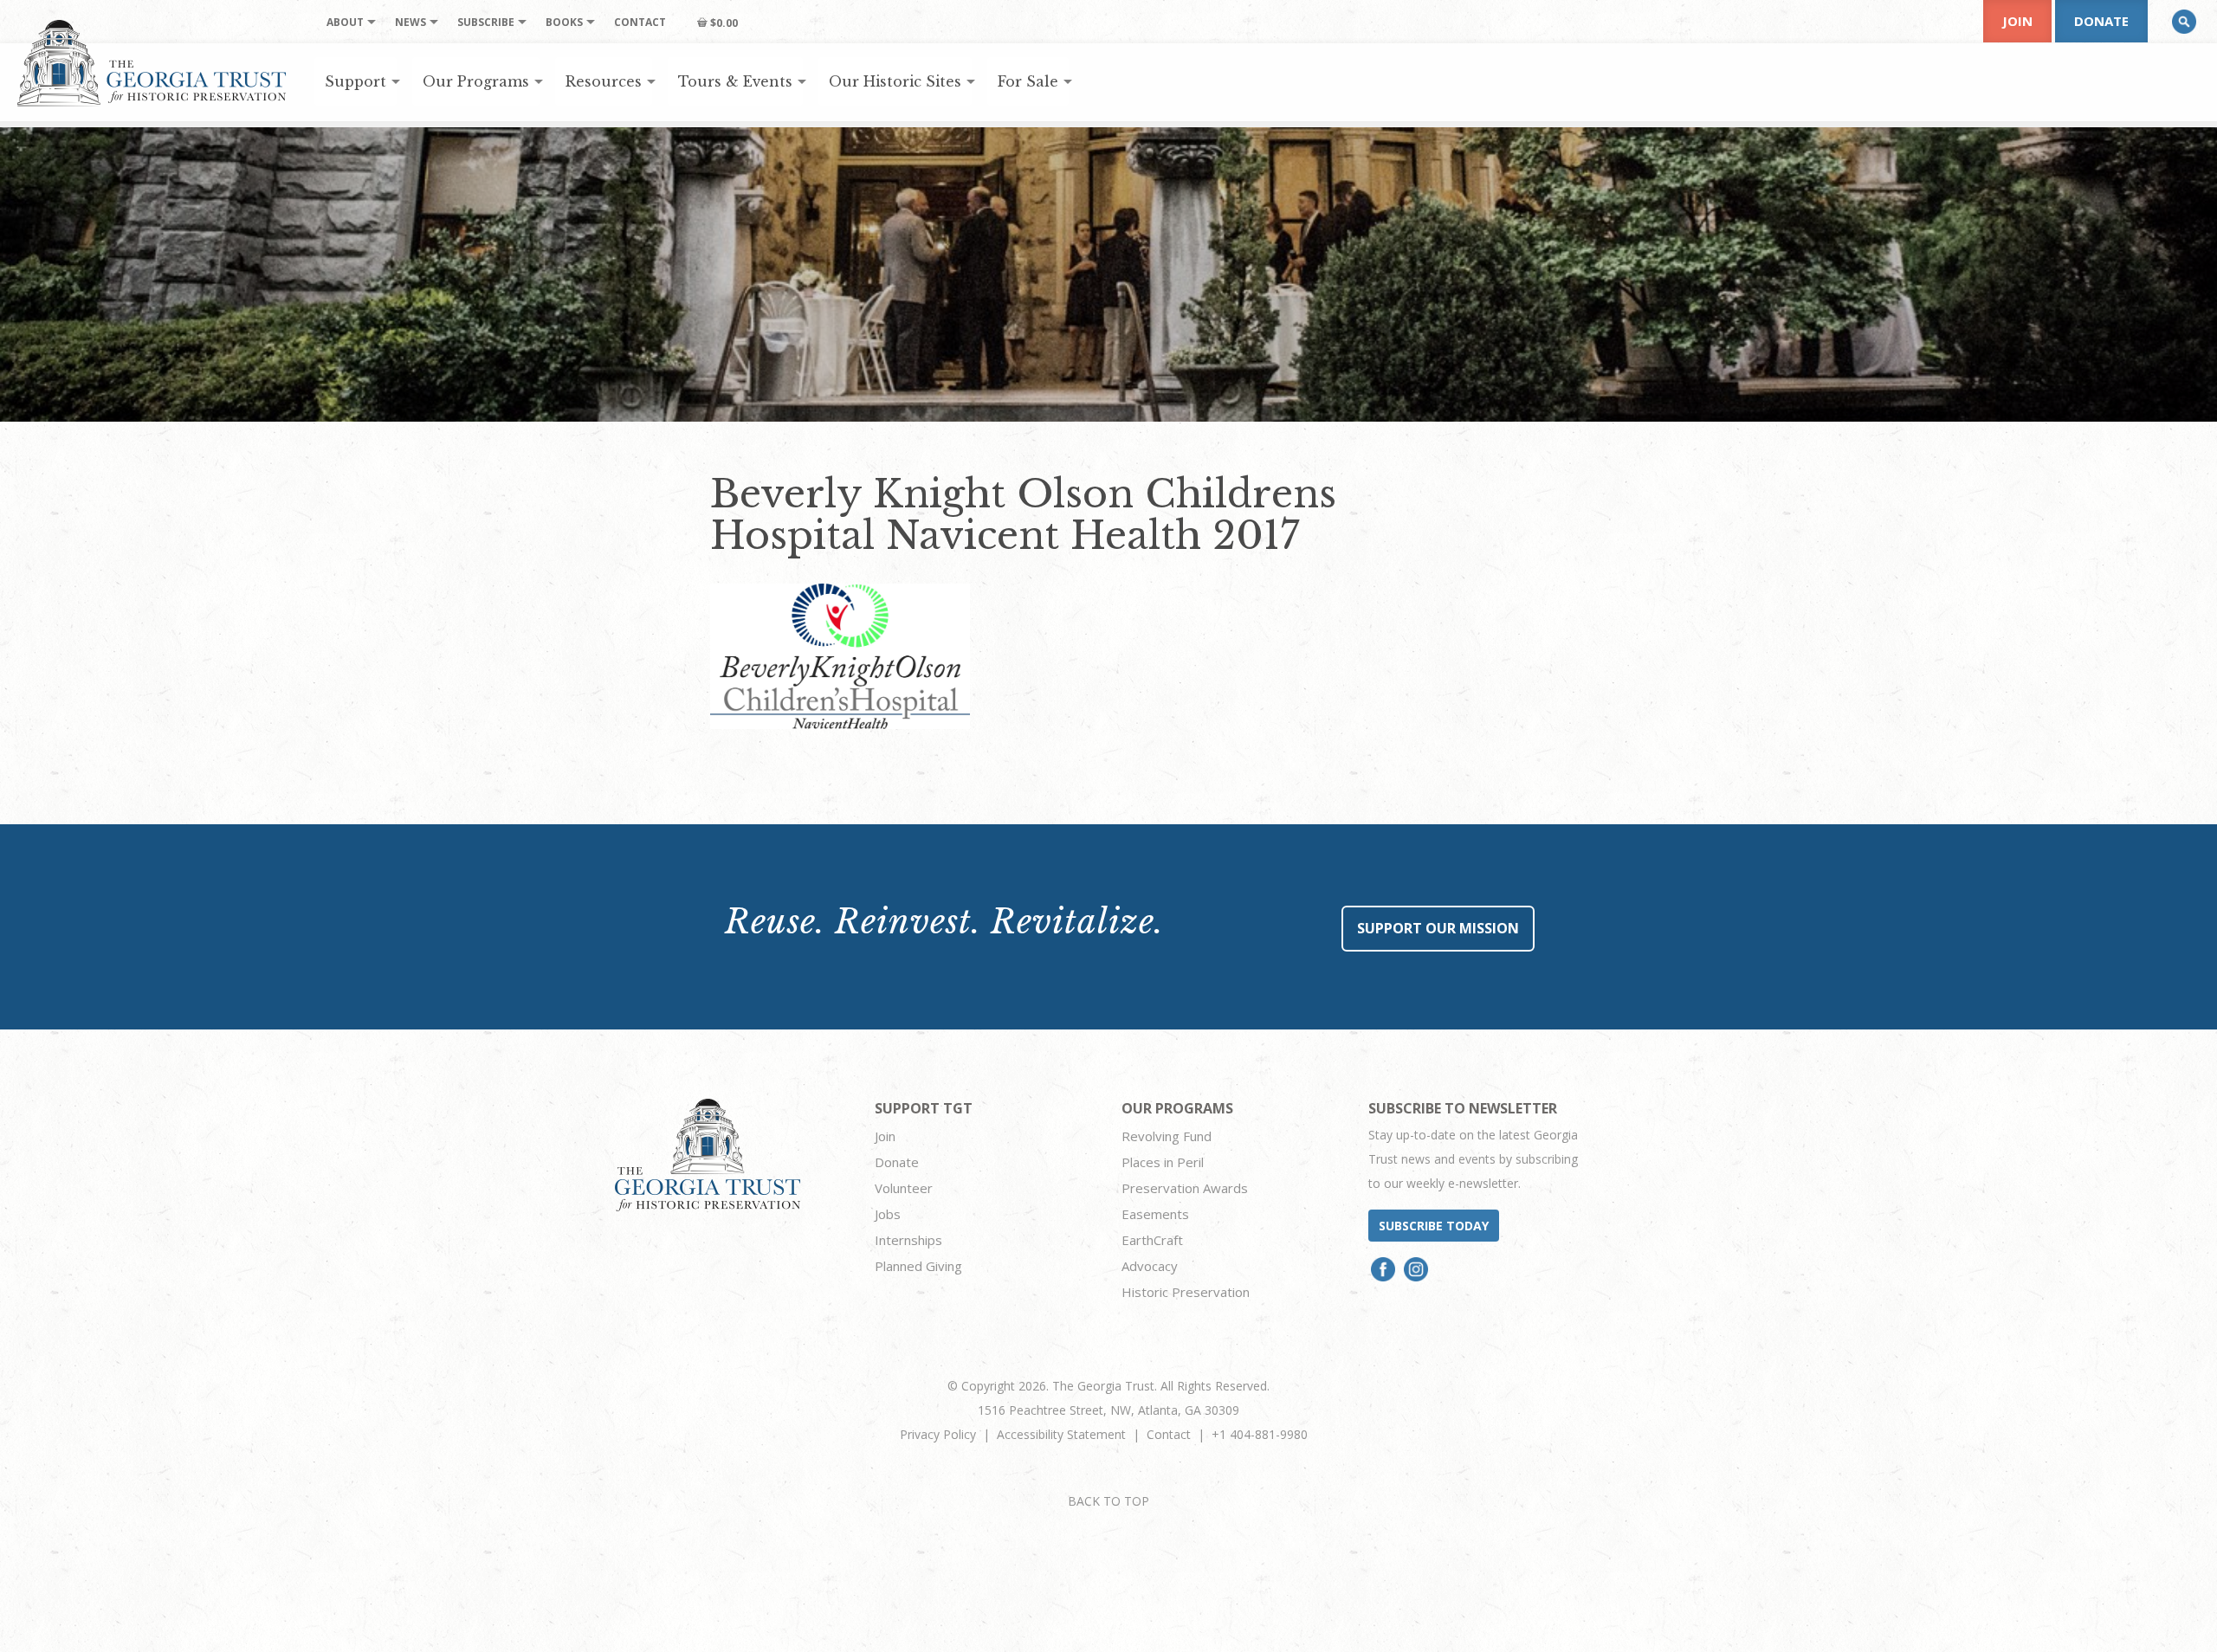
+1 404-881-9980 (1260, 1434)
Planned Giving (918, 1266)
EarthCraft (1152, 1240)
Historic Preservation (1186, 1292)
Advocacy (1150, 1266)
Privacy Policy (938, 1434)
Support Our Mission (1438, 928)
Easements (1155, 1214)
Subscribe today (1434, 1226)
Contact (1169, 1434)
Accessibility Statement (1061, 1434)
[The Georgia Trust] (152, 63)
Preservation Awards (1185, 1188)
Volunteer (904, 1188)
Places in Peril (1163, 1162)
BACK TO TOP (1108, 1501)
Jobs (888, 1214)
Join (2017, 21)
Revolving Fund (1167, 1136)
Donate (2101, 21)
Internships (908, 1240)
